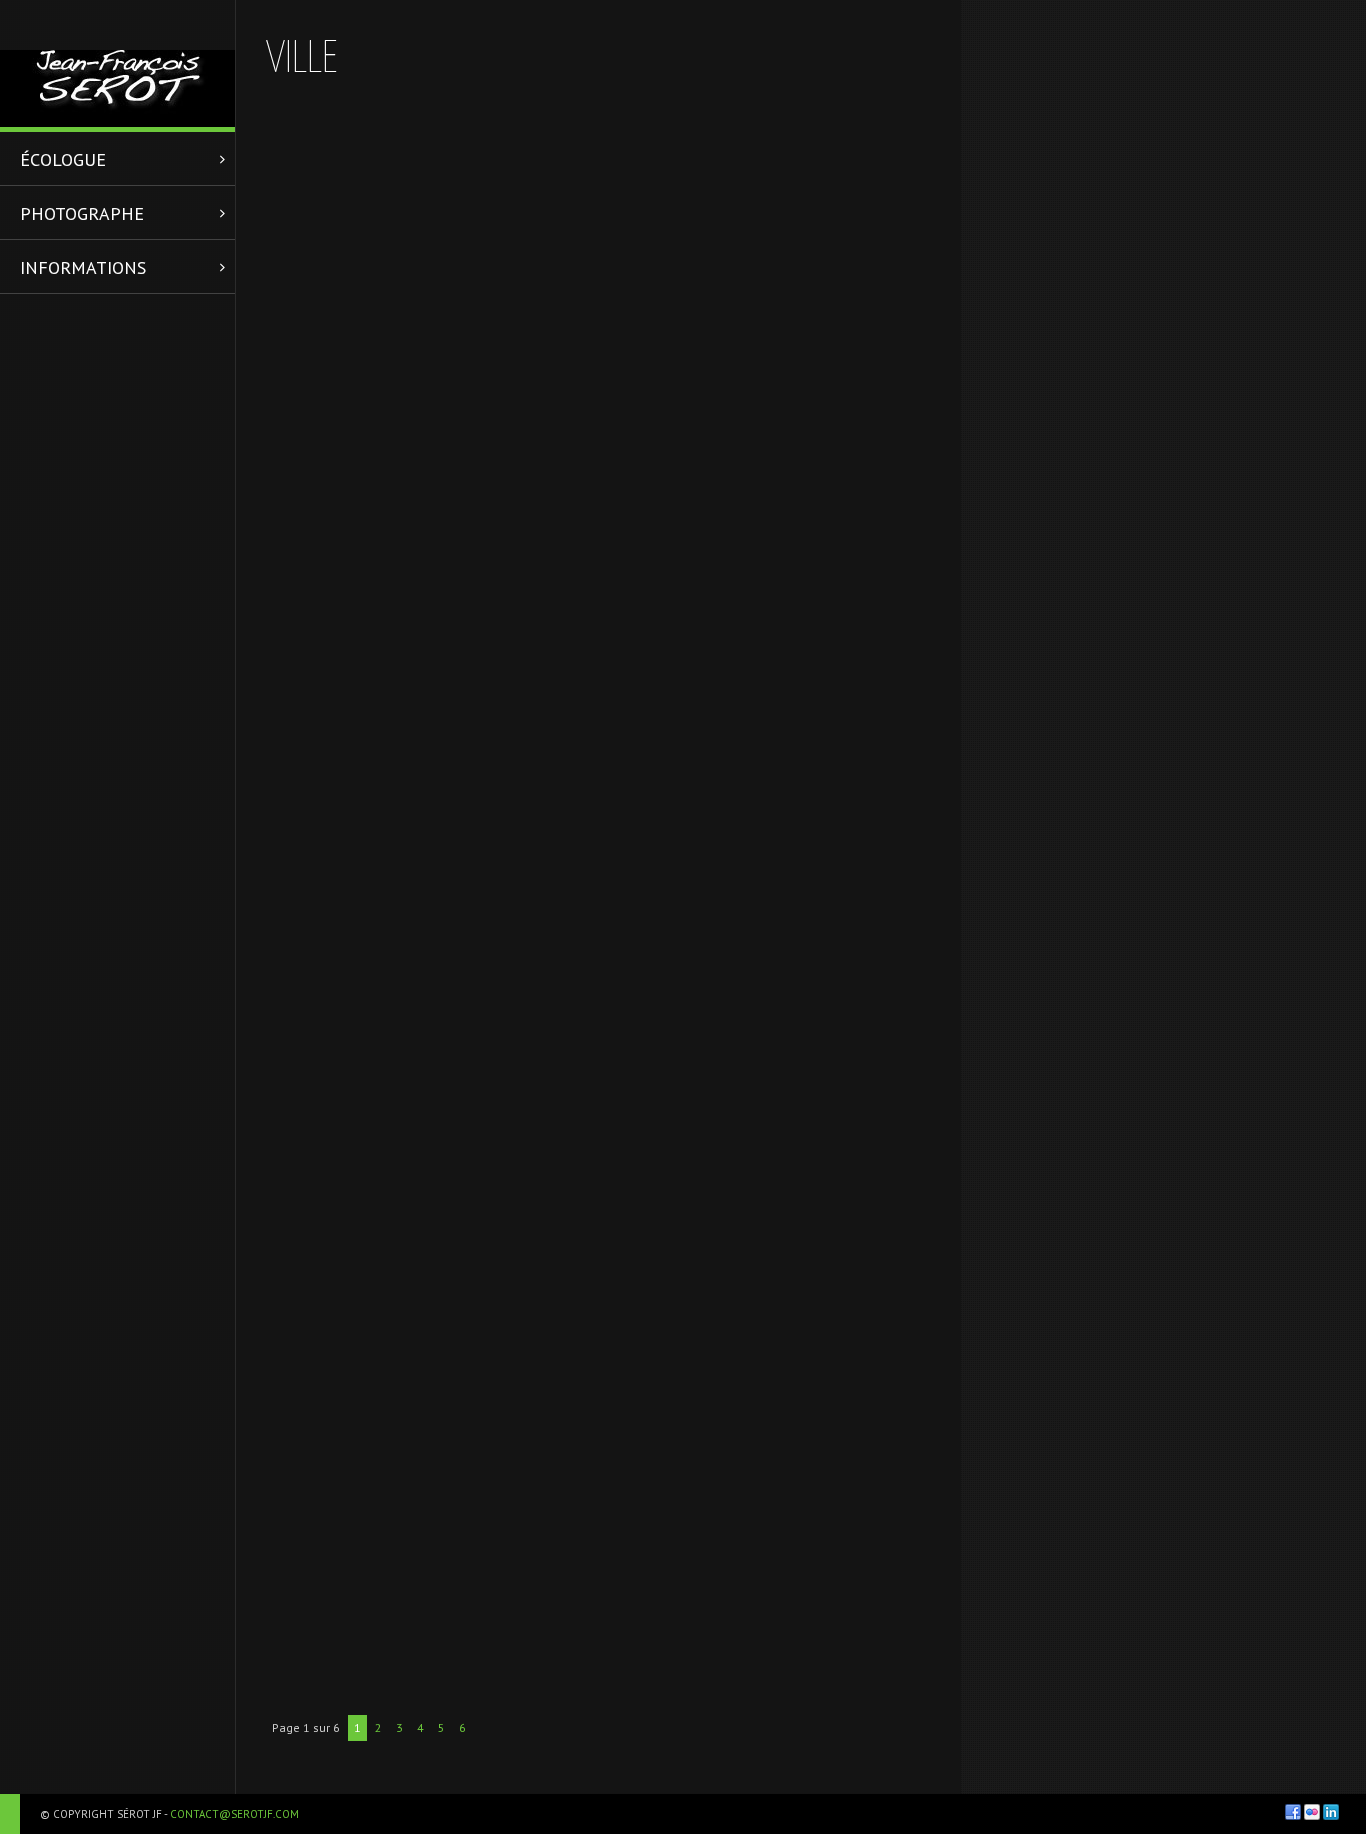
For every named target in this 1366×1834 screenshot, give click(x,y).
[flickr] (1312, 1812)
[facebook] (1293, 1812)
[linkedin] (1331, 1812)
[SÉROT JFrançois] (117, 63)
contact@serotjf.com (234, 1814)
